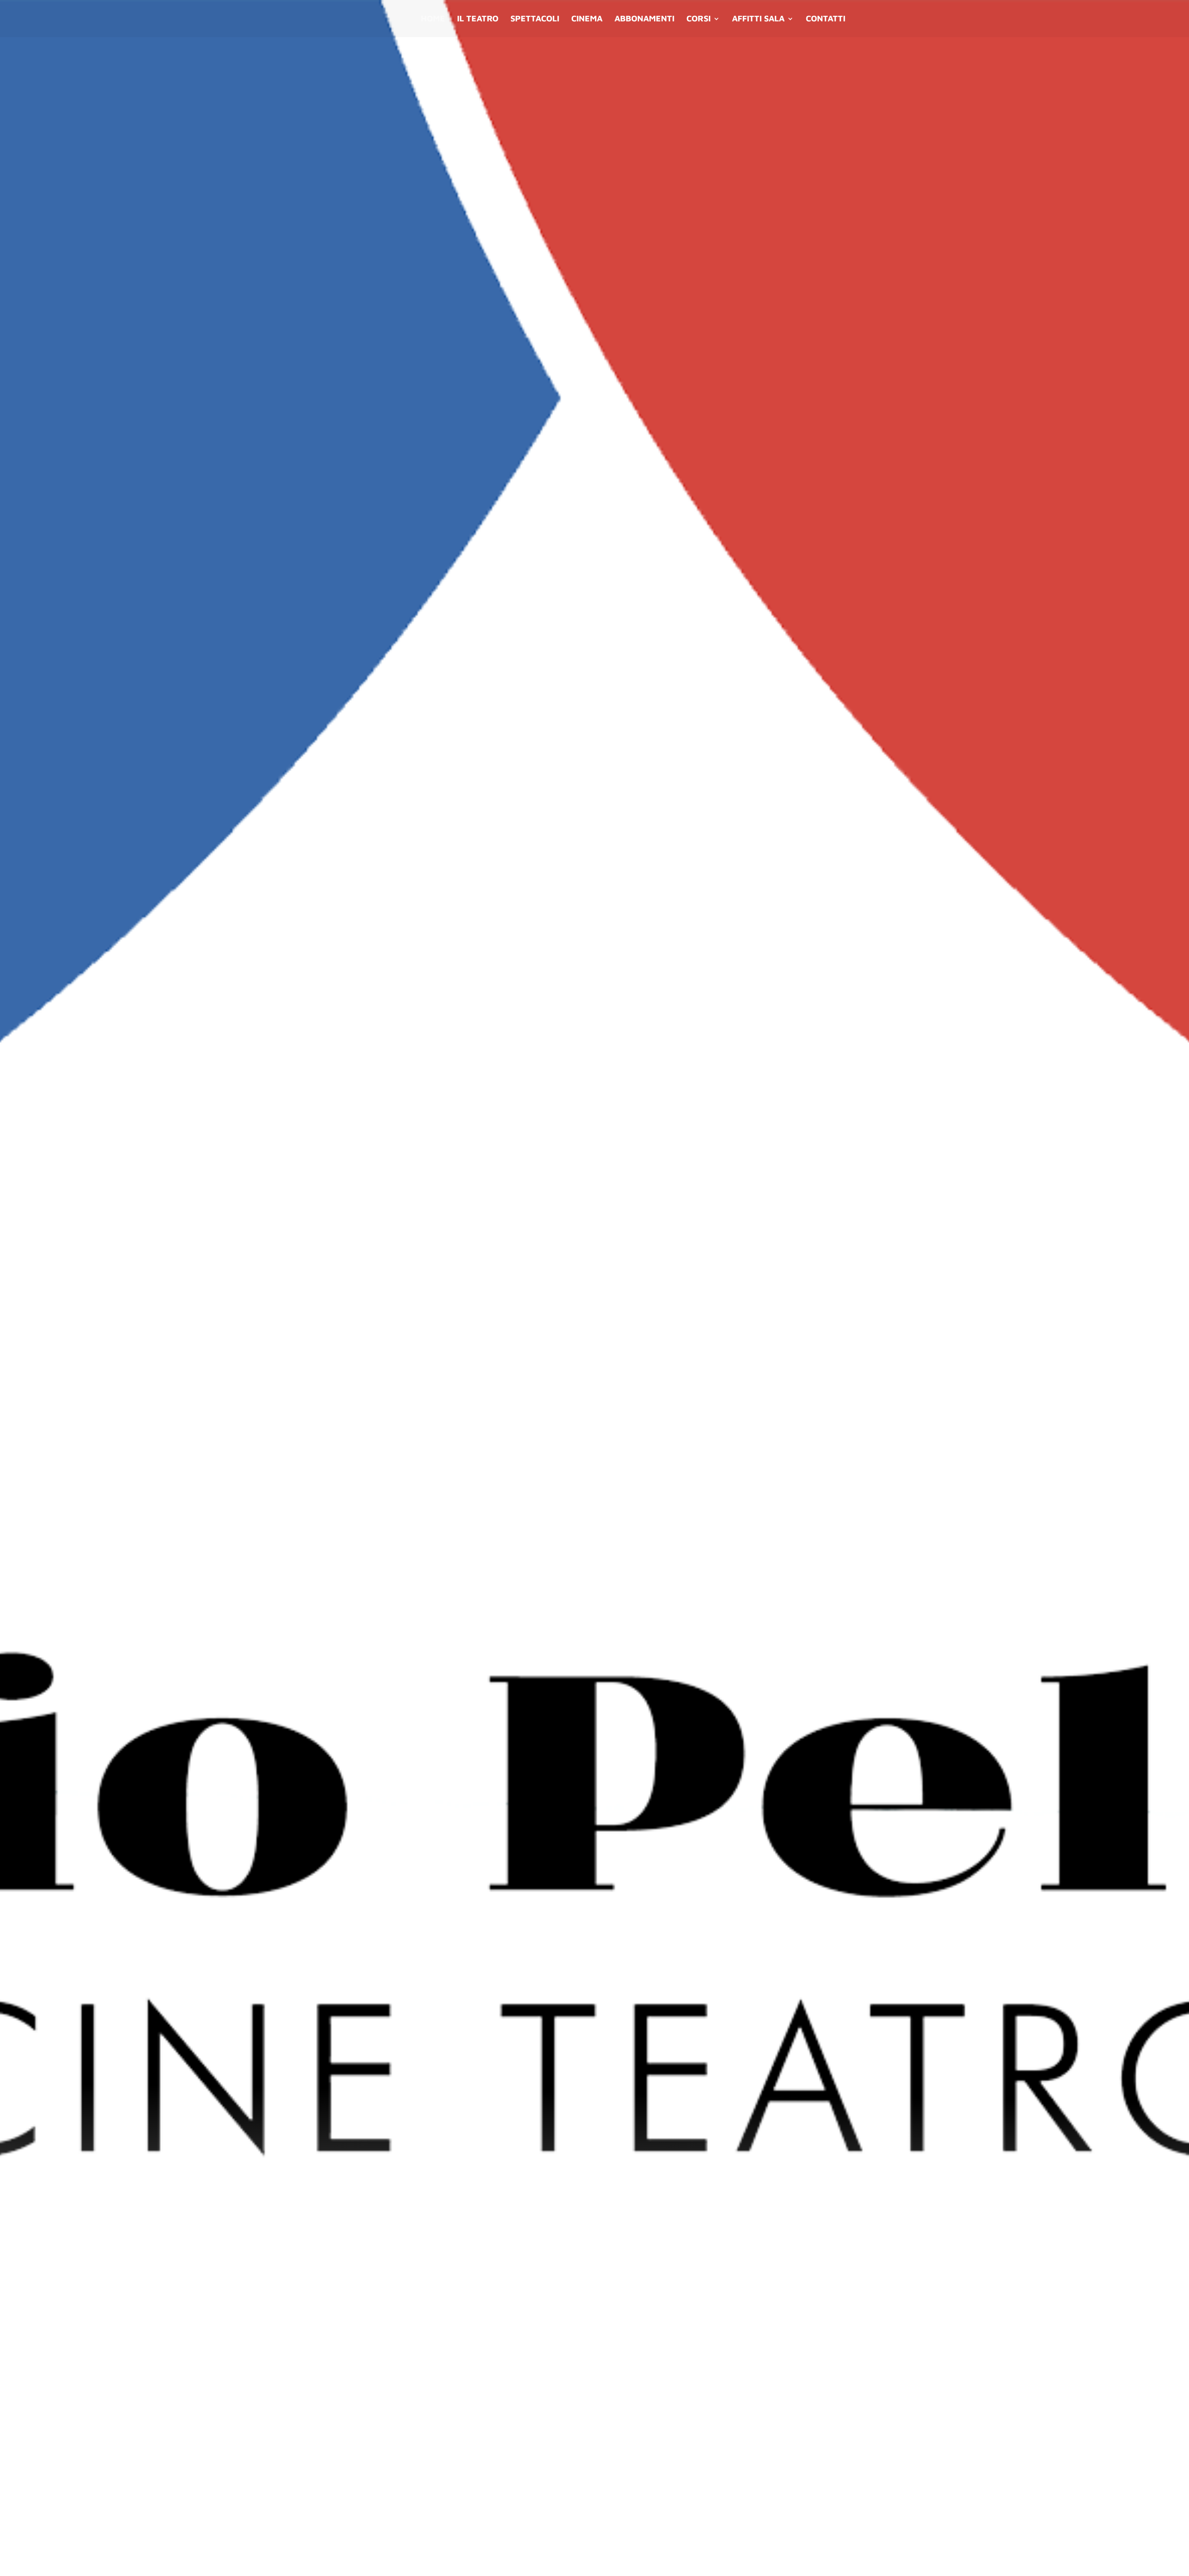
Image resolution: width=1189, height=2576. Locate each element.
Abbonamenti (644, 19)
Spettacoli (535, 19)
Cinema (587, 19)
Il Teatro (478, 19)
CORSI (699, 19)
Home (433, 19)
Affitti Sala (758, 19)
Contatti (826, 19)
